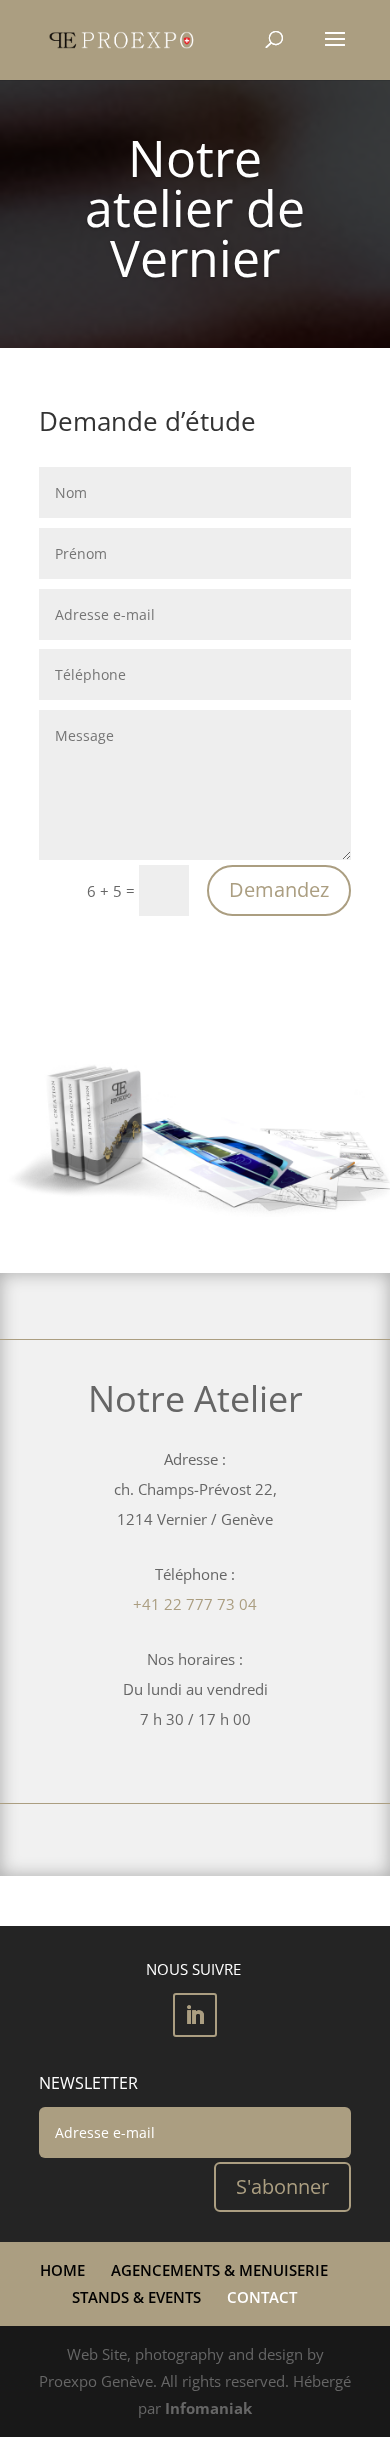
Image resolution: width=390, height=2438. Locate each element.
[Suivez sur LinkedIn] (195, 2015)
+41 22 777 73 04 (195, 1604)
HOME (62, 2270)
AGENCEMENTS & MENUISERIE (219, 2270)
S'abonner (282, 2186)
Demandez (279, 889)
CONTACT (262, 2297)
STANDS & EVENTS (136, 2297)
